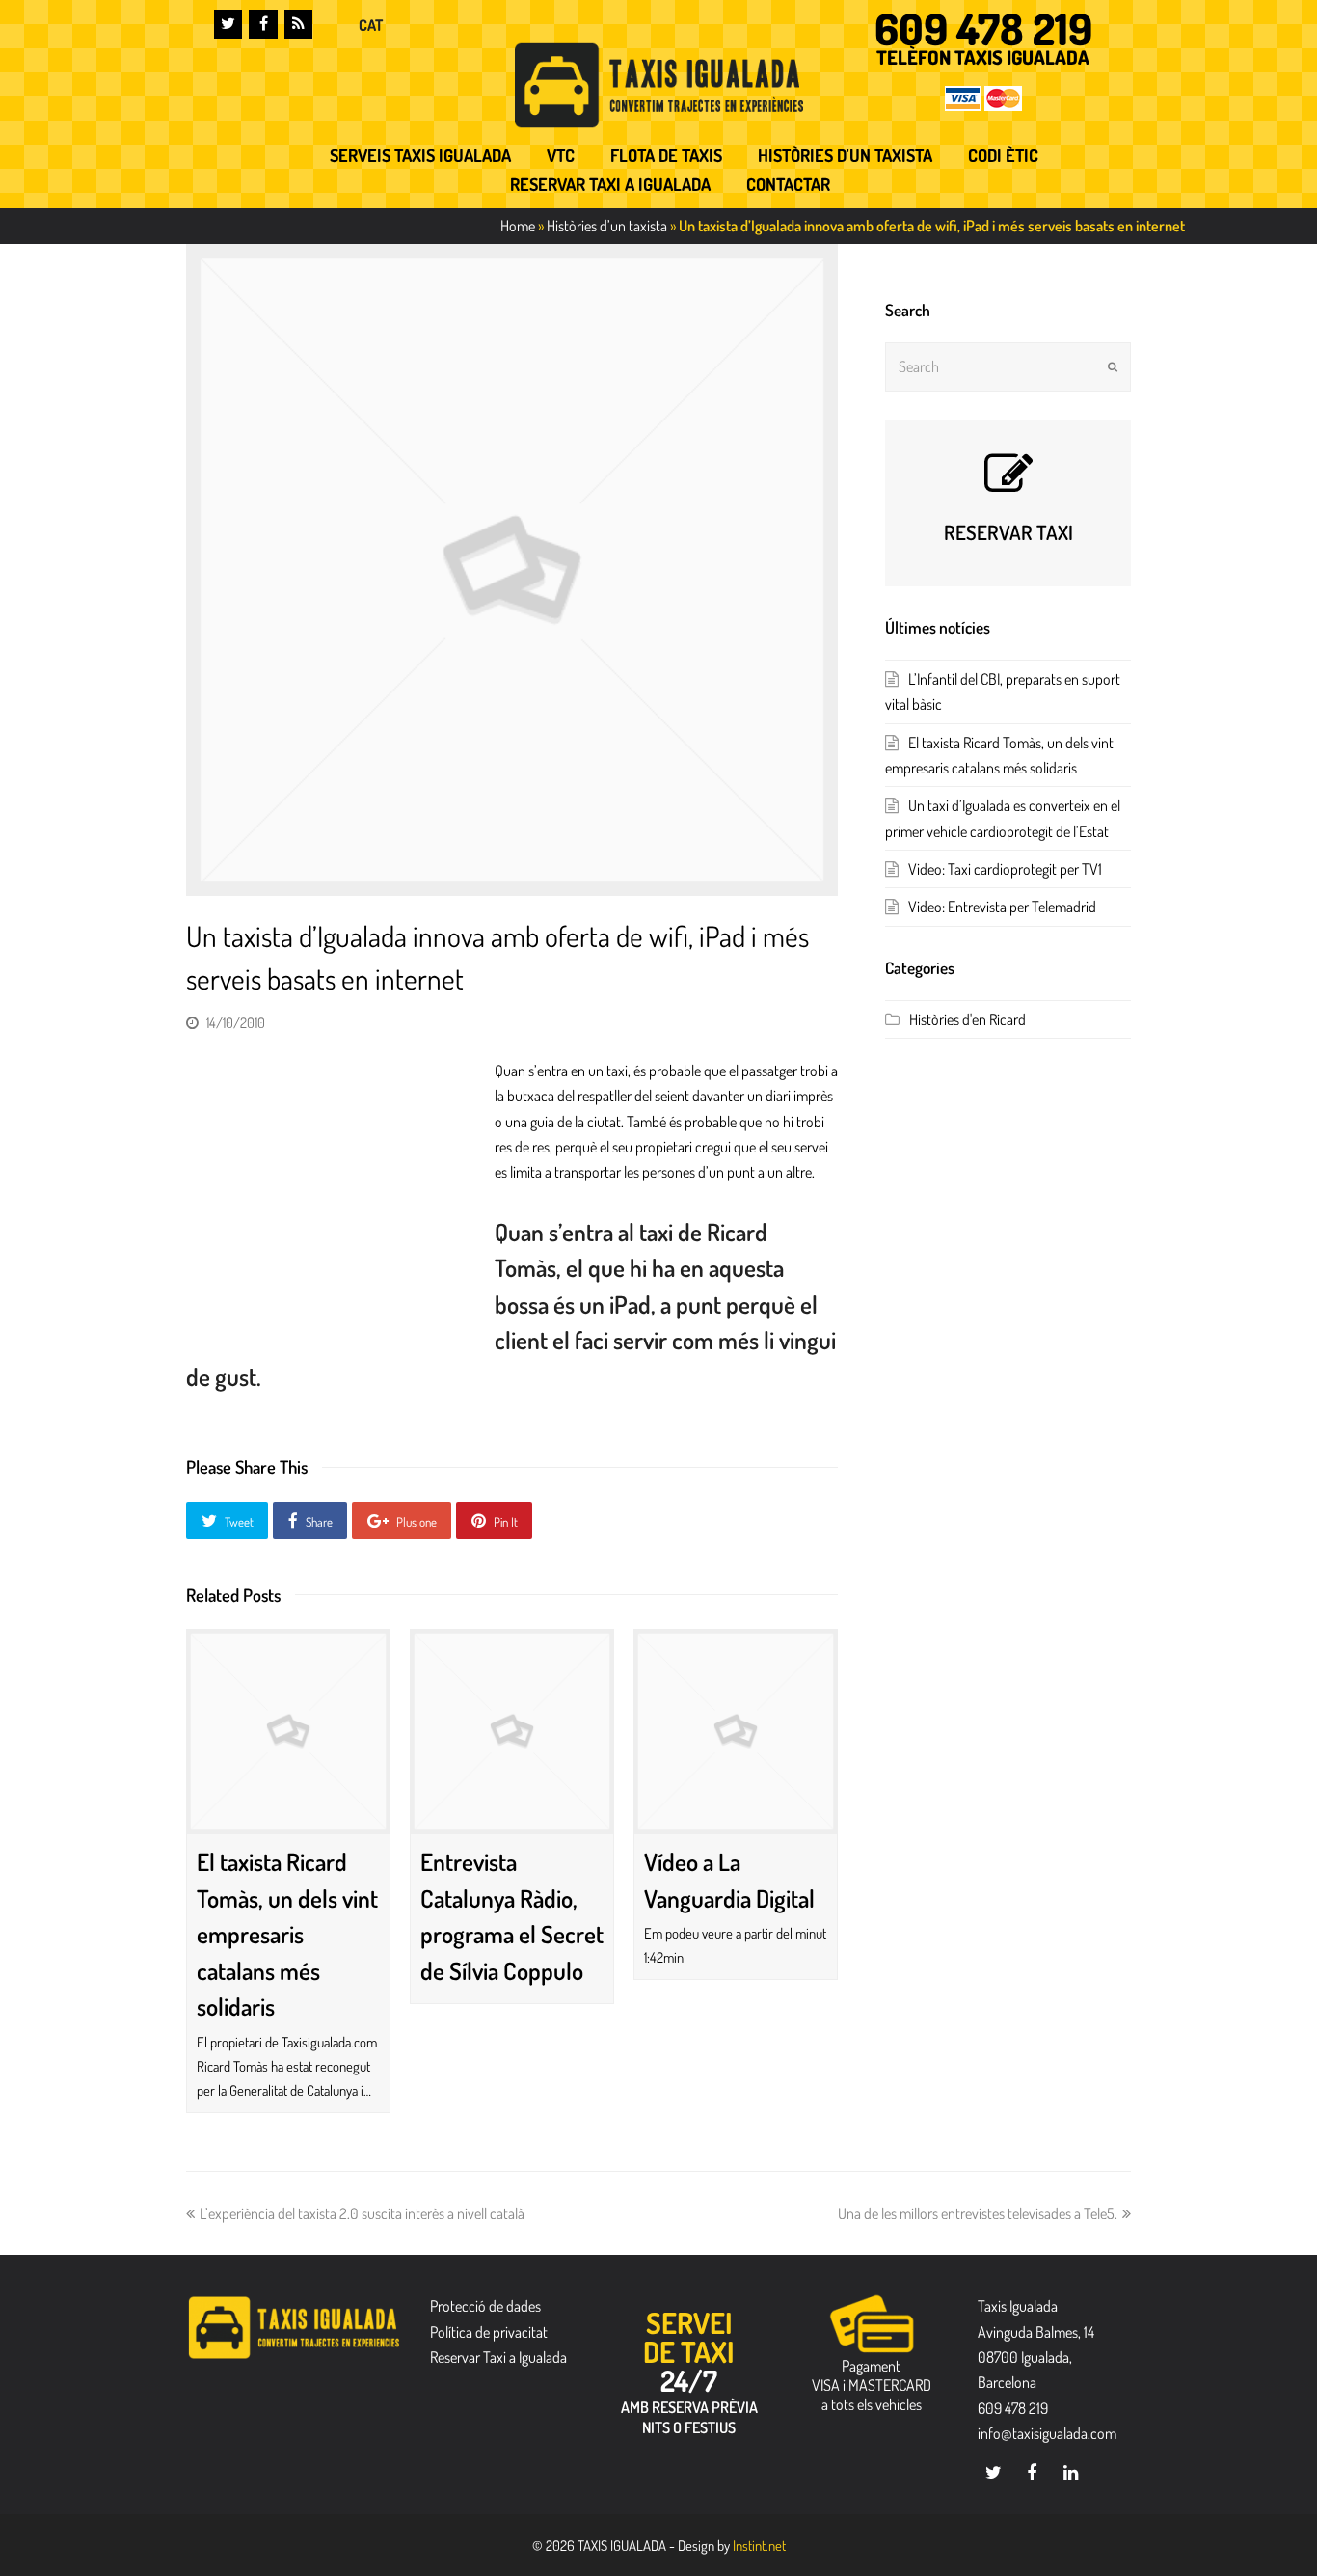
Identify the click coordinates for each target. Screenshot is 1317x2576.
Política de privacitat (489, 2332)
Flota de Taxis (666, 155)
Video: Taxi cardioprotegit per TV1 (1005, 869)
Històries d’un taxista (607, 226)
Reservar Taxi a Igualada (610, 184)
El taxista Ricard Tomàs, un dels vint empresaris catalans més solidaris (287, 1934)
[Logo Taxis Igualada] (659, 85)
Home (518, 226)
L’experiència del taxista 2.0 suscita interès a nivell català (362, 2213)
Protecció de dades (485, 2306)
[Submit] (1113, 366)
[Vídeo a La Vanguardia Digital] (736, 1731)
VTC (561, 155)
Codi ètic (1003, 155)
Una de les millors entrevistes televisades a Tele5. (978, 2213)
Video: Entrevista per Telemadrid (1002, 907)
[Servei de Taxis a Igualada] (294, 2327)
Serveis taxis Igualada (420, 155)
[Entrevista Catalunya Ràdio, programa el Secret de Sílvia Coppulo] (512, 1731)
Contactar (788, 184)
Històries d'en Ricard (968, 1019)
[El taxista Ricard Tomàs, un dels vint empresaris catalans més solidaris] (288, 1731)
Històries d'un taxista (845, 155)
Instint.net (759, 2545)
